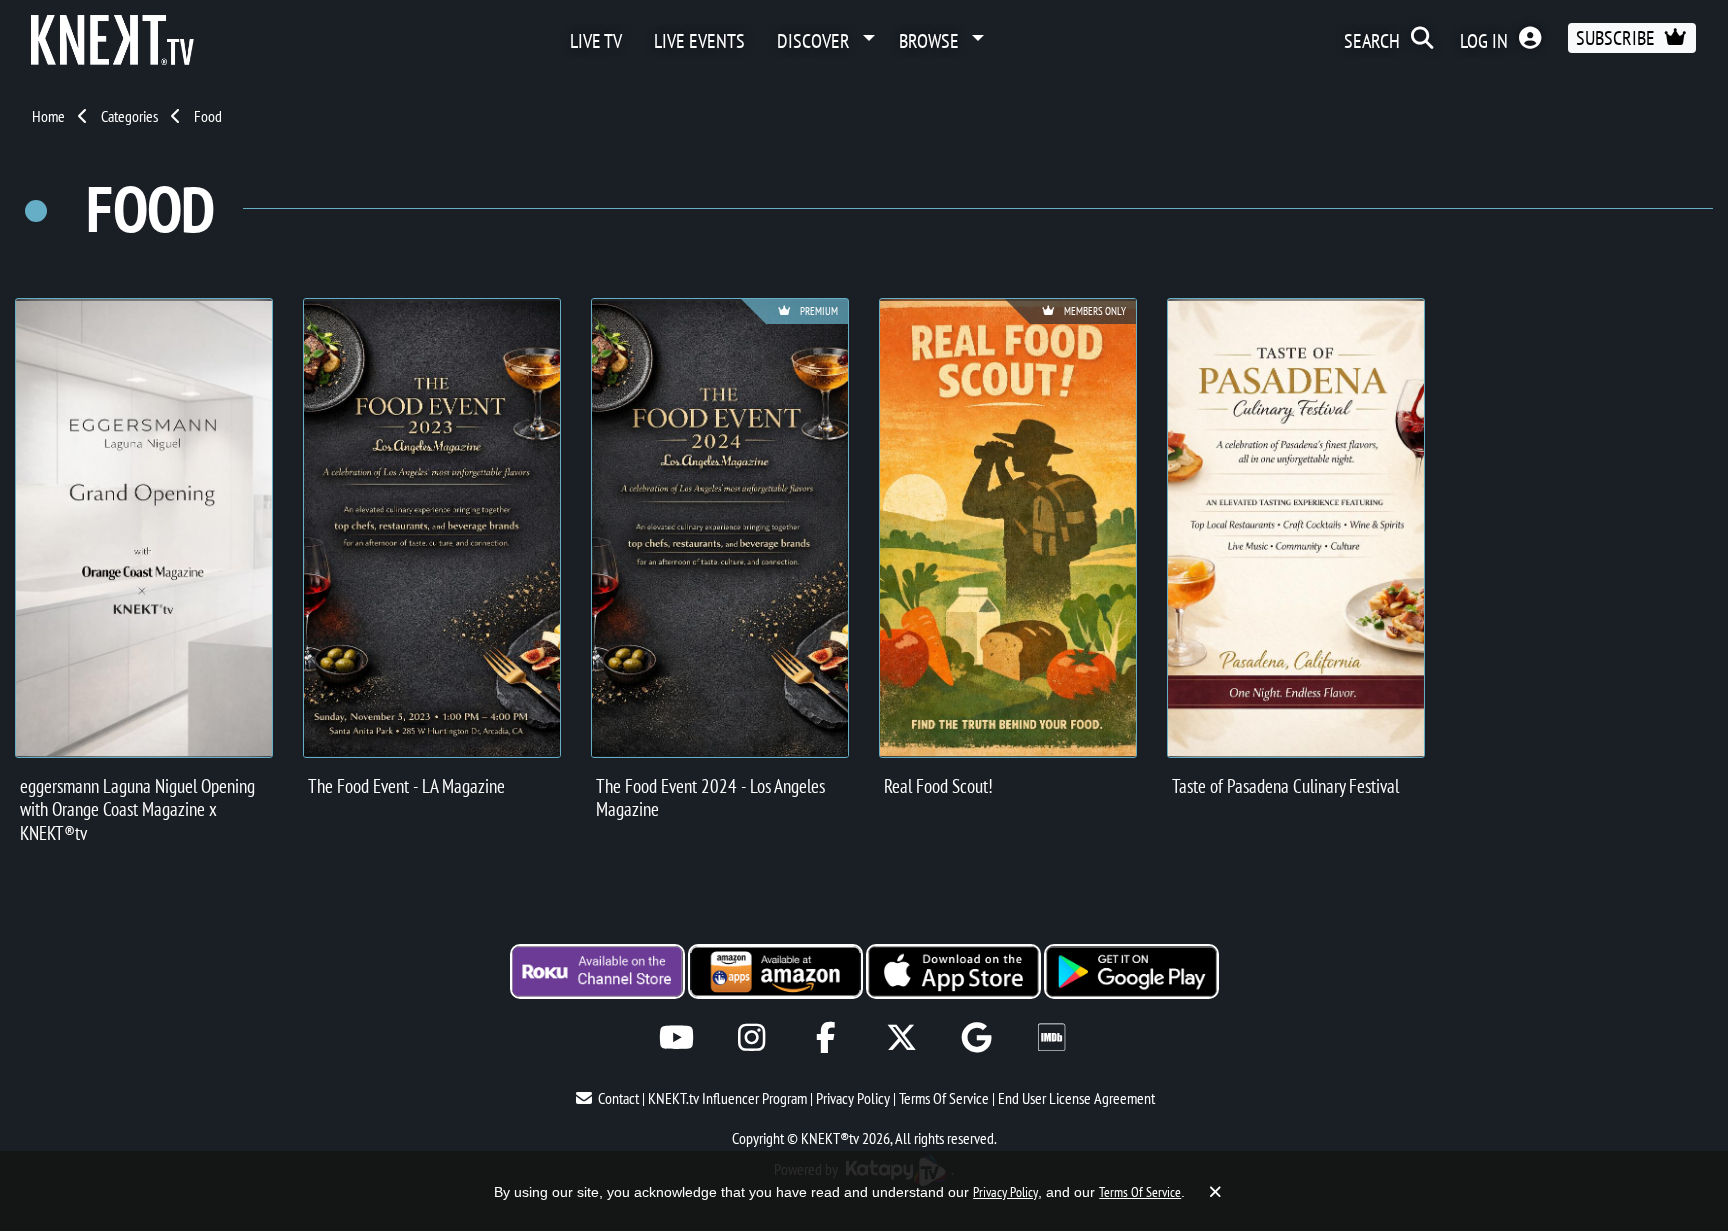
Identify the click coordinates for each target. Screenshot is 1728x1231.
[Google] (976, 1037)
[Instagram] (751, 1037)
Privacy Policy (853, 1098)
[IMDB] (1051, 1037)
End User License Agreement (1076, 1098)
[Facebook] (826, 1037)
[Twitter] (901, 1037)
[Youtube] (676, 1037)
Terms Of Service (944, 1098)
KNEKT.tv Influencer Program (727, 1098)
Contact (618, 1098)
